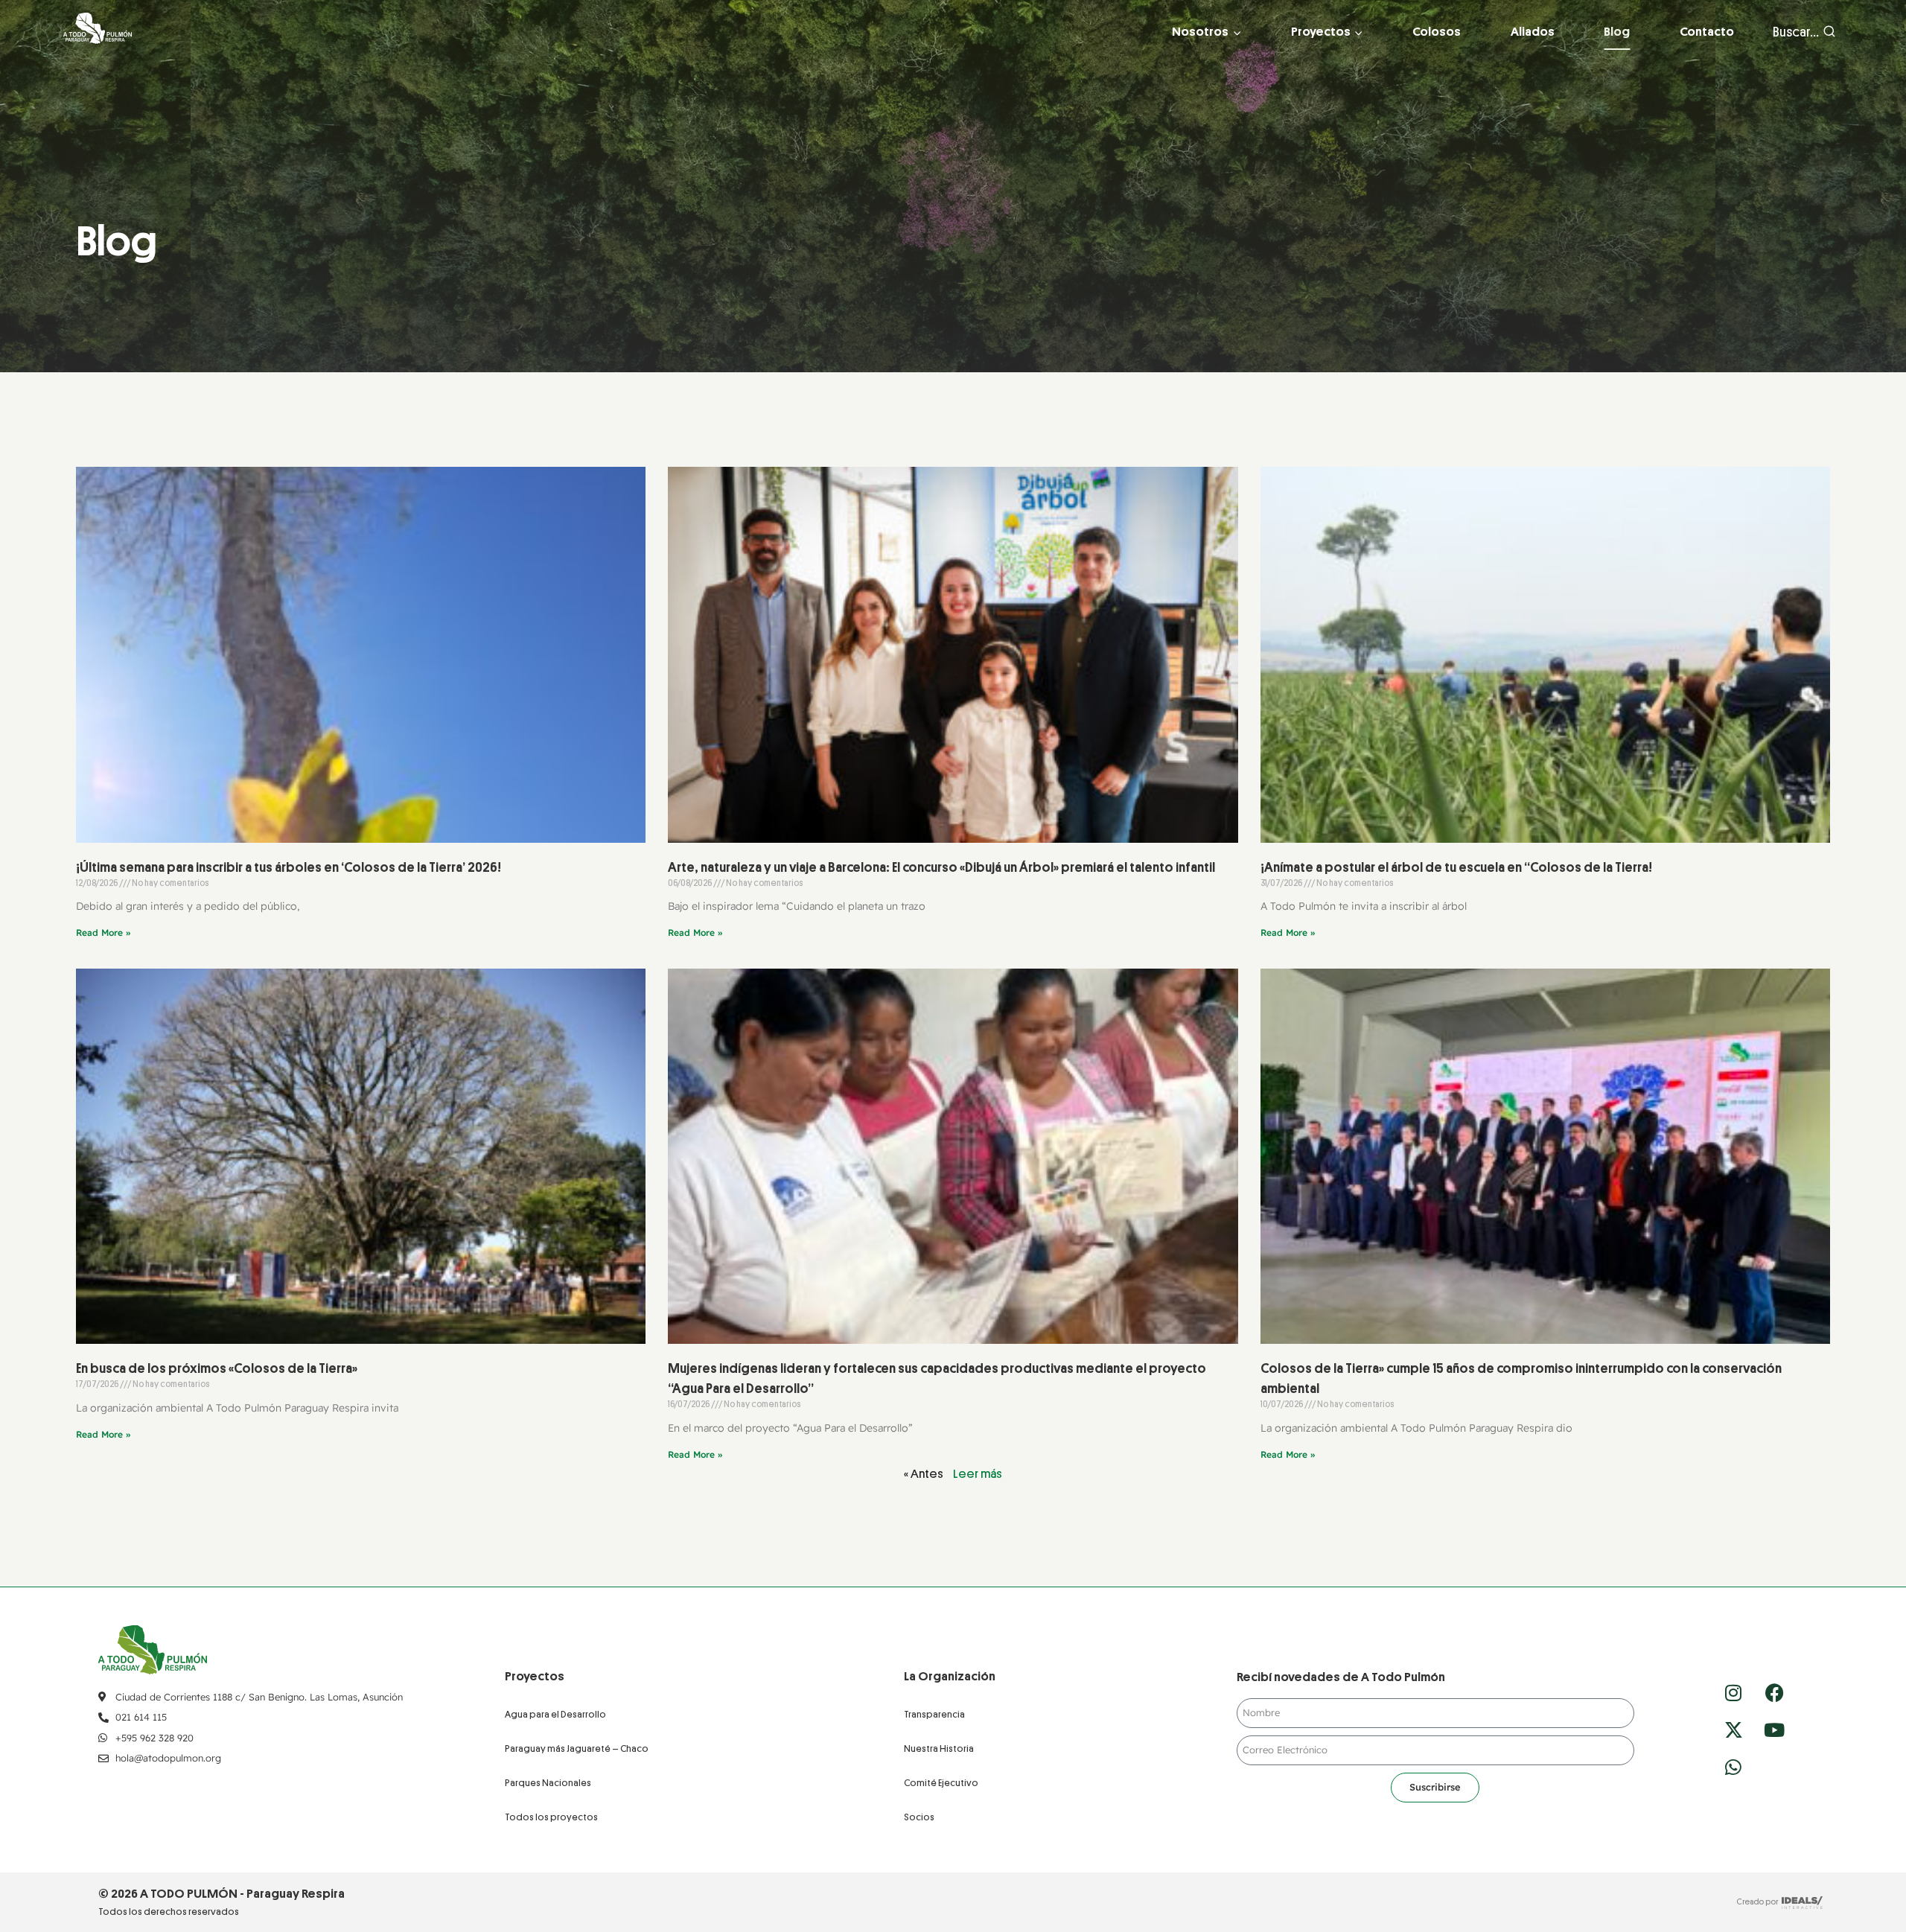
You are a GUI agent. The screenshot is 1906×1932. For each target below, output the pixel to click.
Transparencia (934, 1714)
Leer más (978, 1474)
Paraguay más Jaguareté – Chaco (577, 1748)
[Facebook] (1774, 1692)
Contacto (1707, 32)
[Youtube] (1774, 1729)
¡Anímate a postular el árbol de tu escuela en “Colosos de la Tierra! (1456, 867)
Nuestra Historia (939, 1748)
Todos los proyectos (551, 1817)
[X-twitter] (1733, 1729)
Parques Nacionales (548, 1783)
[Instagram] (1733, 1692)
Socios (919, 1817)
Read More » (103, 932)
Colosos (1437, 32)
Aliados (1533, 32)
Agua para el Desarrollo (555, 1714)
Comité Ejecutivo (941, 1783)
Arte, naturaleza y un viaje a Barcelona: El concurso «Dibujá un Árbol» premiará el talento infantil (941, 867)
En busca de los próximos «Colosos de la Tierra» (218, 1368)
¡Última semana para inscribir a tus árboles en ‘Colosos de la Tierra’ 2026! (289, 867)
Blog (1617, 32)
